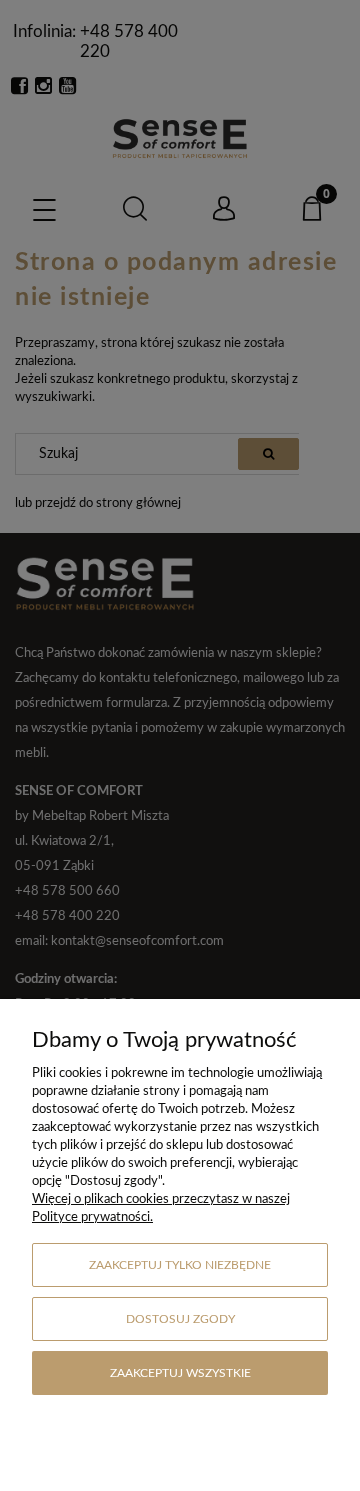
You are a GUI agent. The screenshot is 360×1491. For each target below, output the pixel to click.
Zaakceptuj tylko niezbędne (180, 1265)
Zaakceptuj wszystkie (180, 1373)
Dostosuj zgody (180, 1319)
